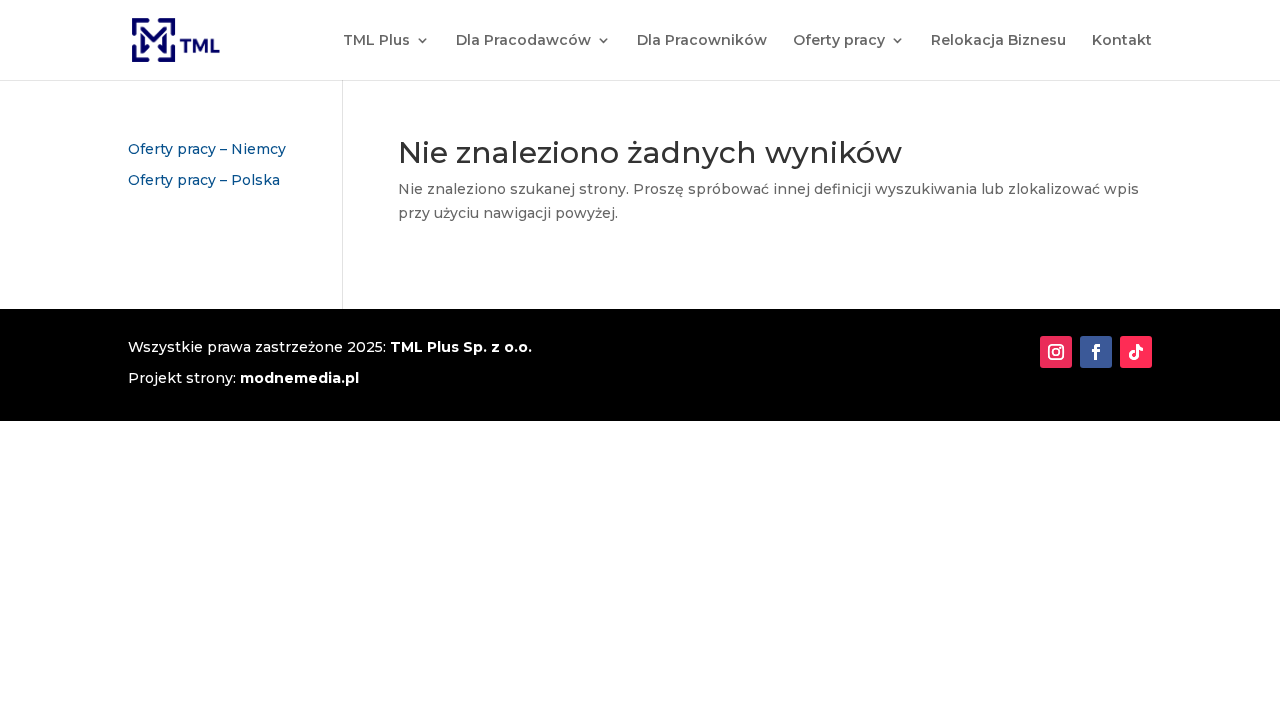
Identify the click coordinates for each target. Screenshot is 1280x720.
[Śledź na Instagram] (1056, 352)
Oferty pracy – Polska (204, 180)
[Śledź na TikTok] (1136, 352)
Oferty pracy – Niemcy (207, 149)
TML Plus (376, 41)
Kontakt (1122, 41)
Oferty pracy (839, 41)
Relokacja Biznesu (998, 41)
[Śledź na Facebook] (1096, 352)
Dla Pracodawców (523, 41)
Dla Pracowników (702, 41)
